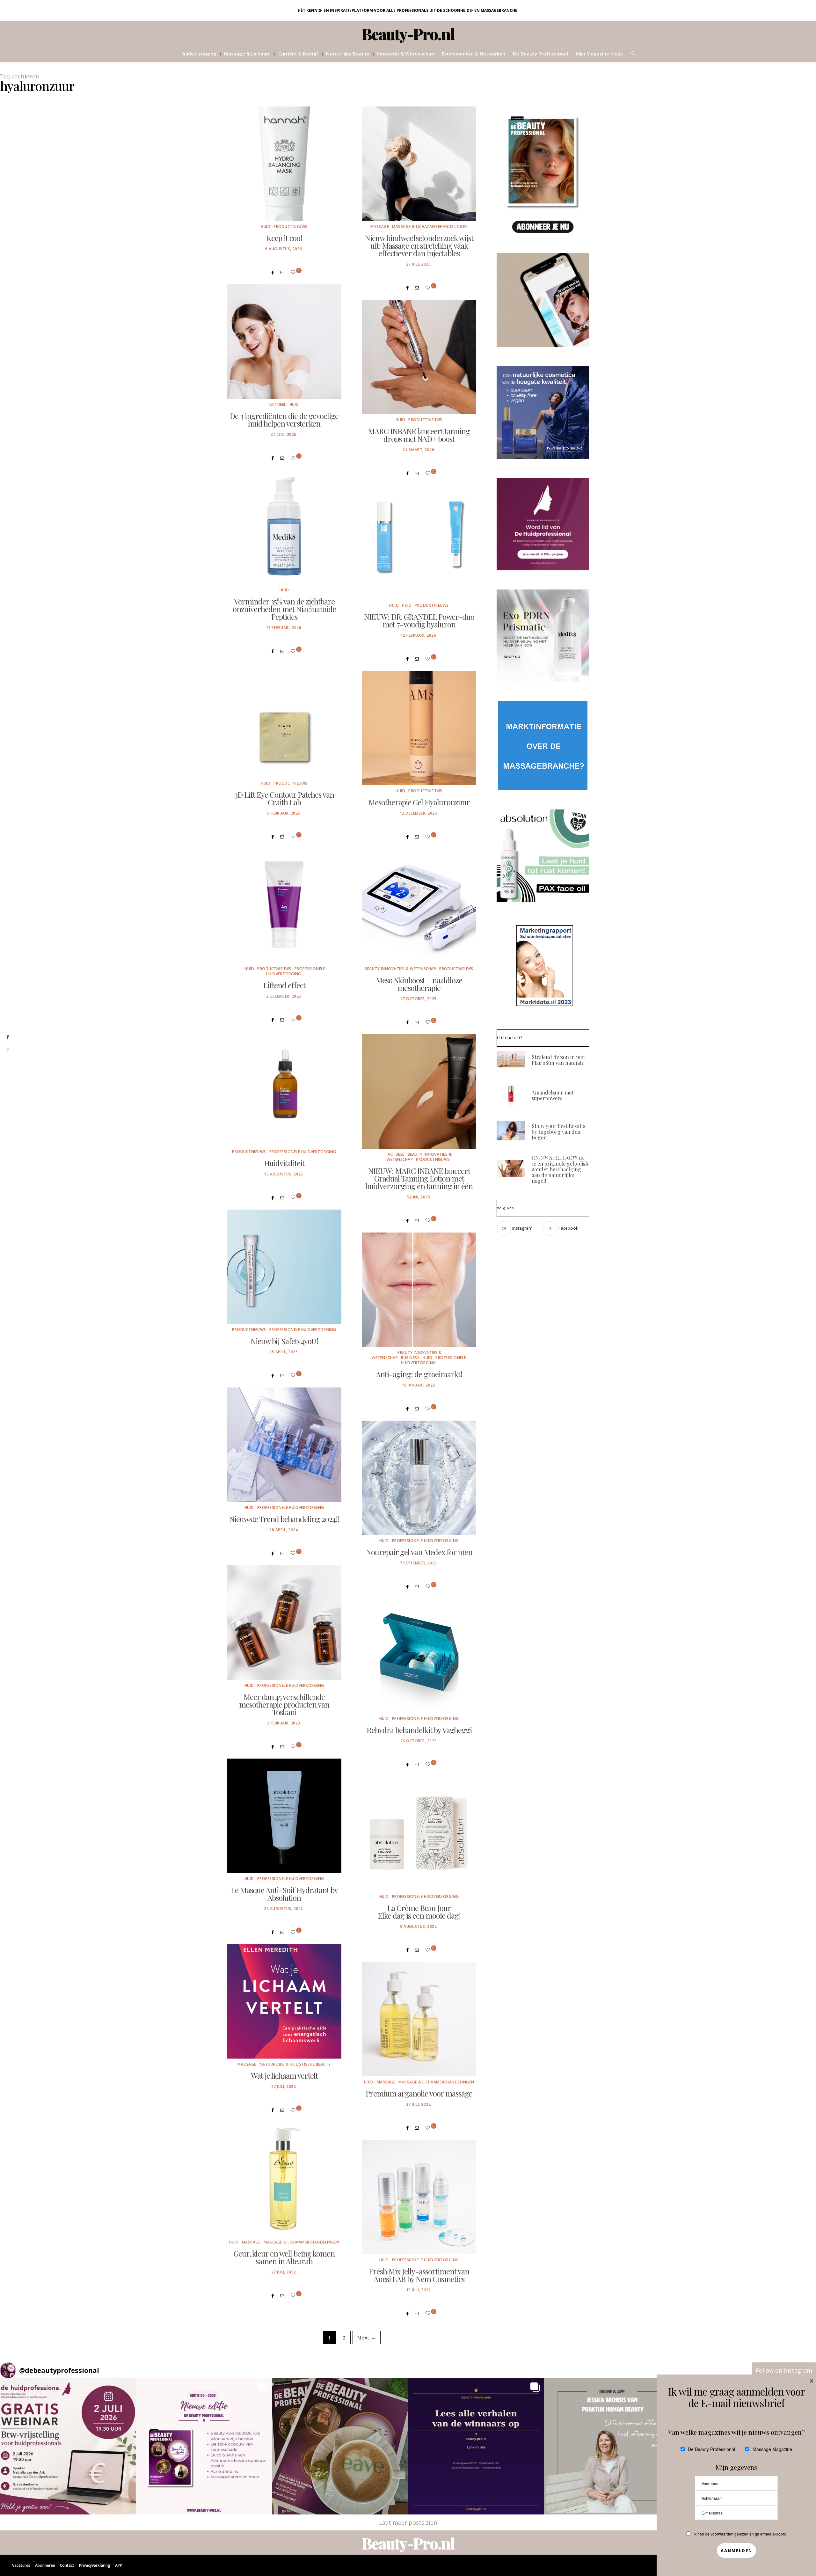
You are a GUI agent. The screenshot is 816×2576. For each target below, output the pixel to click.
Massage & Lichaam (247, 54)
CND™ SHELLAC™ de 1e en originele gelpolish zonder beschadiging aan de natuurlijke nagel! (560, 1169)
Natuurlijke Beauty (348, 54)
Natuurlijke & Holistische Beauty (295, 2064)
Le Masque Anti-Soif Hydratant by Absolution (284, 1894)
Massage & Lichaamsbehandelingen (430, 227)
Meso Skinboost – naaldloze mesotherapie (419, 984)
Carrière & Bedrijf (298, 54)
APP (119, 2565)
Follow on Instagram (784, 2370)
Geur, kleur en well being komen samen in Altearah (284, 2257)
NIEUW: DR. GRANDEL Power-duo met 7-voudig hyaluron (419, 620)
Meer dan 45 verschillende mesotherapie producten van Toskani (284, 1704)
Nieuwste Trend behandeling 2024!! (284, 1519)
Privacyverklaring (95, 2565)
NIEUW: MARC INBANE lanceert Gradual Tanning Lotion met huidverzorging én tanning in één (419, 1178)
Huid (266, 227)
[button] (68, 2446)
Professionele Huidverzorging (296, 971)
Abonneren (45, 2565)
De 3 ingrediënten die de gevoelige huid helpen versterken (284, 420)
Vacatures (21, 2565)
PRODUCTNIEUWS (291, 227)
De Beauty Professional (540, 54)
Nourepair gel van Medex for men (419, 1552)
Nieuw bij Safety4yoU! (284, 1341)
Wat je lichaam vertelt (284, 2075)
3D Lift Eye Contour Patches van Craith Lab (284, 798)
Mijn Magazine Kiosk (599, 54)
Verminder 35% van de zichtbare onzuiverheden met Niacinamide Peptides (284, 609)
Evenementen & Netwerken (474, 54)
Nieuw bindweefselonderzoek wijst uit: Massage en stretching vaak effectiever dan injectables (419, 245)
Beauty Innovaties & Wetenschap (400, 969)
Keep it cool (284, 238)
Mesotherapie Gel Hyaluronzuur (419, 802)
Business (410, 1358)
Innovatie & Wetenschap (406, 54)
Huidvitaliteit (284, 1163)
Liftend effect (284, 985)
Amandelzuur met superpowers (553, 1095)
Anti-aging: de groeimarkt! (419, 1374)
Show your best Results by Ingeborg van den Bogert (558, 1132)
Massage (380, 227)
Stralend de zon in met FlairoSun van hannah (558, 1060)
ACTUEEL (278, 404)
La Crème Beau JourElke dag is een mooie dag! (419, 1912)
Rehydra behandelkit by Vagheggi (419, 1730)
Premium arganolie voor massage (419, 2093)
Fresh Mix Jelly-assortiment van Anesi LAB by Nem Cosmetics (419, 2275)
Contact (67, 2565)
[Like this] (294, 272)
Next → (367, 2338)
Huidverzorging (198, 54)
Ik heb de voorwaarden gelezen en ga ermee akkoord (740, 2534)
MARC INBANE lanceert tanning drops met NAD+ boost (419, 435)
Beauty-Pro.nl (408, 34)
